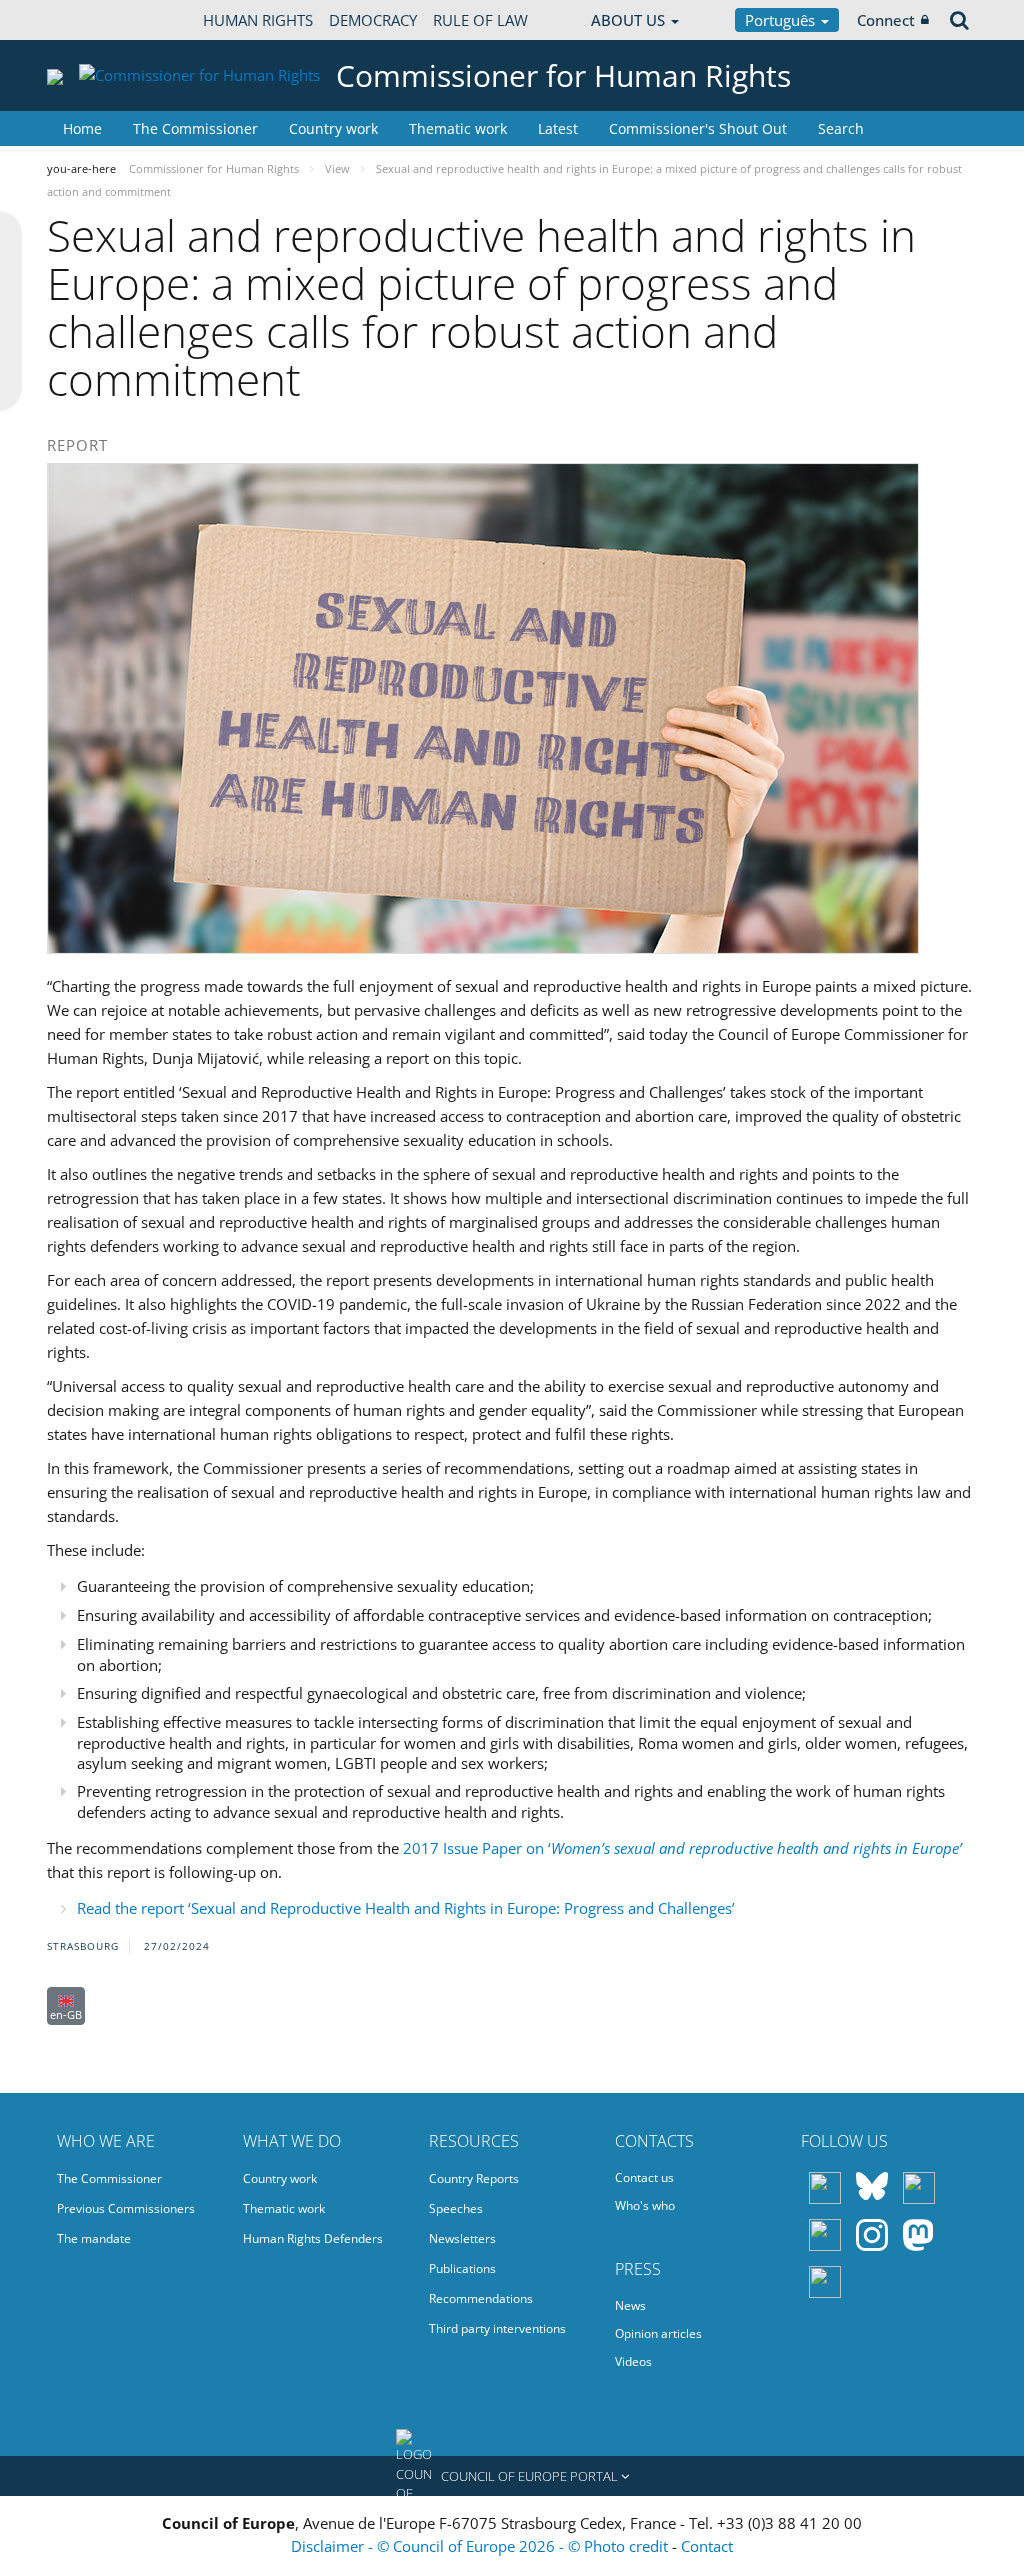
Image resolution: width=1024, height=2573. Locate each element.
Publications (462, 2268)
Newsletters (462, 2238)
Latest (558, 128)
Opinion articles (658, 2333)
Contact (707, 2546)
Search (841, 128)
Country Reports (474, 2178)
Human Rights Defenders (313, 2238)
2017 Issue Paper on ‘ (682, 1848)
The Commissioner (195, 128)
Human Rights (258, 20)
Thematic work (458, 128)
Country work (333, 128)
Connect (886, 20)
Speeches (456, 2208)
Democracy (373, 20)
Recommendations (481, 2298)
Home (82, 128)
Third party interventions (497, 2328)
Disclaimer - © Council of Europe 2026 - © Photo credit (481, 2546)
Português (782, 20)
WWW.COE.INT (97, 20)
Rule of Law (480, 20)
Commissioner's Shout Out (698, 128)
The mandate (94, 2238)
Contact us (644, 2177)
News (630, 2305)
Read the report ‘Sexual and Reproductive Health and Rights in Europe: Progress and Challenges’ (406, 1908)
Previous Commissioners (126, 2208)
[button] (512, 2476)
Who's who (645, 2205)
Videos (633, 2361)
